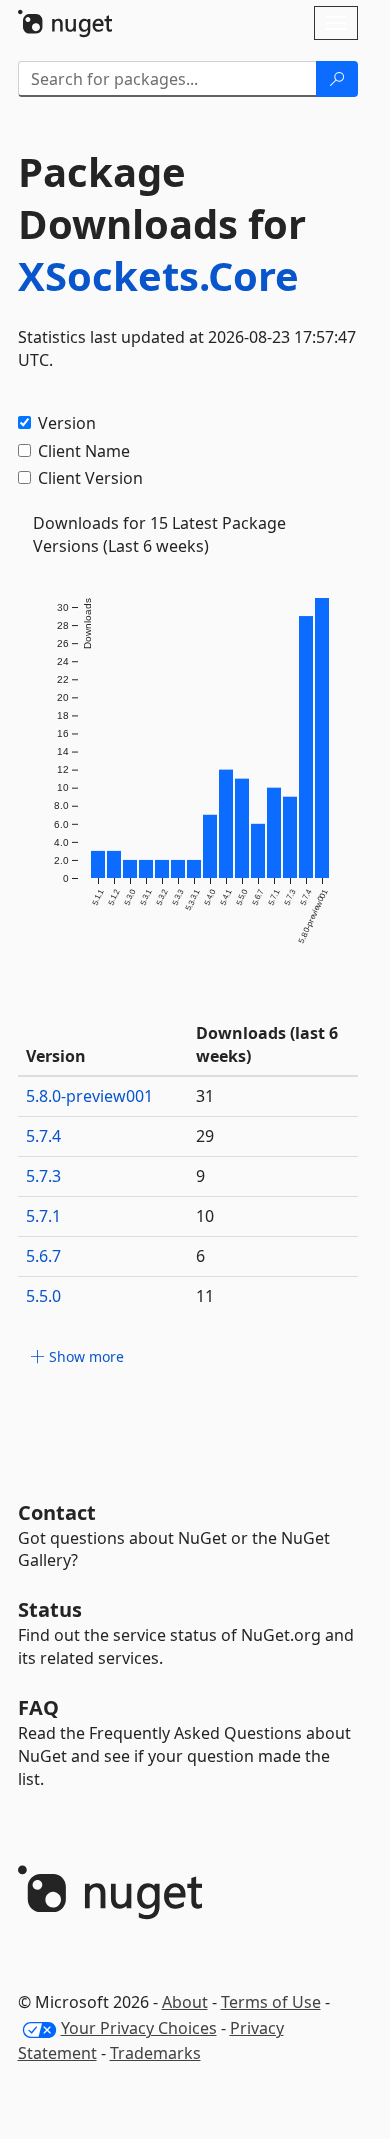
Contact (57, 1512)
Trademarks (155, 2053)
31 (205, 1096)
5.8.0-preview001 (89, 1096)
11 (205, 1296)
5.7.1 (43, 1216)
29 (205, 1136)
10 (205, 1216)
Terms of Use (271, 2002)
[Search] (337, 79)
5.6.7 (43, 1256)
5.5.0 (43, 1296)
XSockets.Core (158, 275)
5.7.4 (43, 1136)
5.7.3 (43, 1176)
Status (50, 1609)
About (185, 2002)
